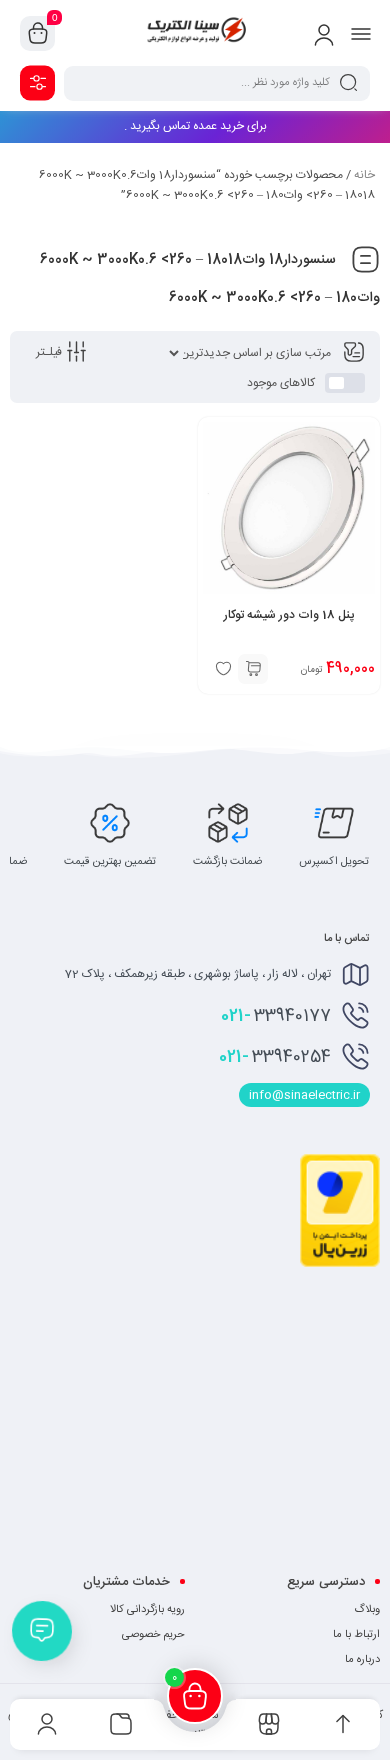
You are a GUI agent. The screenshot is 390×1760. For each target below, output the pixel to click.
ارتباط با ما (356, 1635)
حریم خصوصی (153, 1635)
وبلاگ (367, 1610)
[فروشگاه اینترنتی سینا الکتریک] (194, 33)
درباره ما (362, 1660)
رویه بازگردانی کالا (147, 1610)
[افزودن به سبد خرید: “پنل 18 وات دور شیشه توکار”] (253, 669)
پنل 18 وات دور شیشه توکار (289, 615)
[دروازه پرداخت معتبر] (340, 1264)
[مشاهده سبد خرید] (38, 34)
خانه (364, 175)
